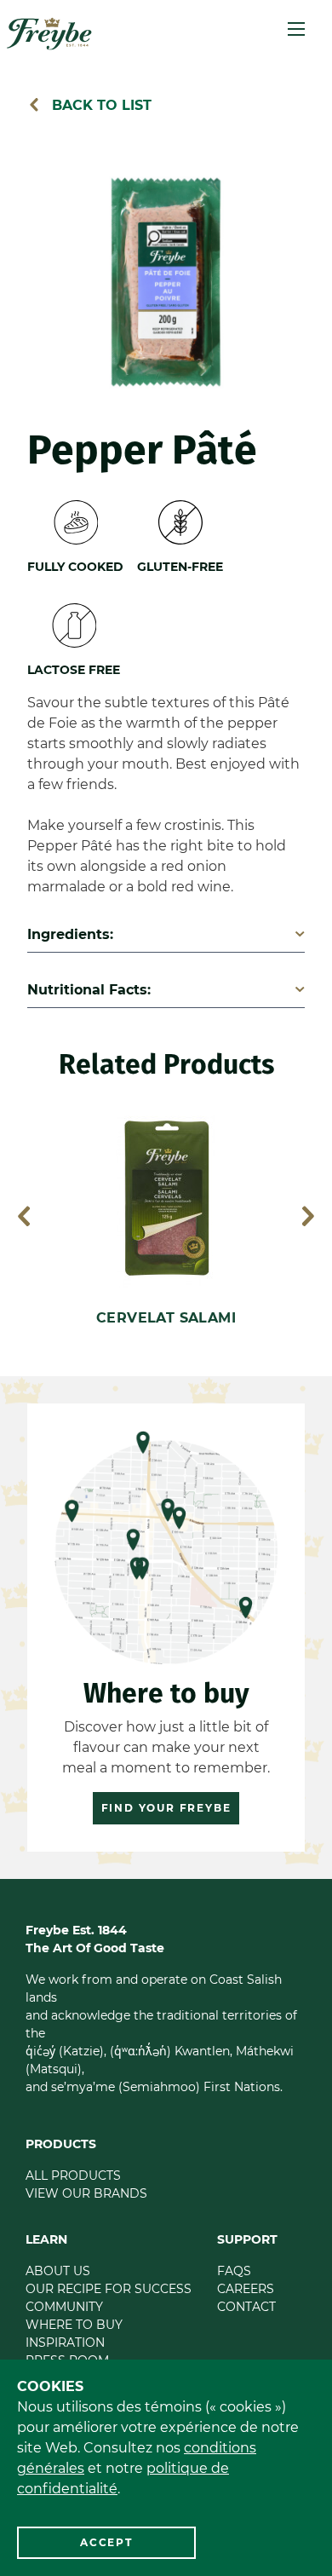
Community (64, 2307)
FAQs (234, 2271)
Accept (106, 2542)
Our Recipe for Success (109, 2289)
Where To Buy (74, 2325)
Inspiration (65, 2343)
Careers (246, 2289)
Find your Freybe (166, 1808)
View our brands (86, 2193)
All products (73, 2175)
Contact (246, 2307)
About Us (58, 2271)
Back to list (100, 105)
